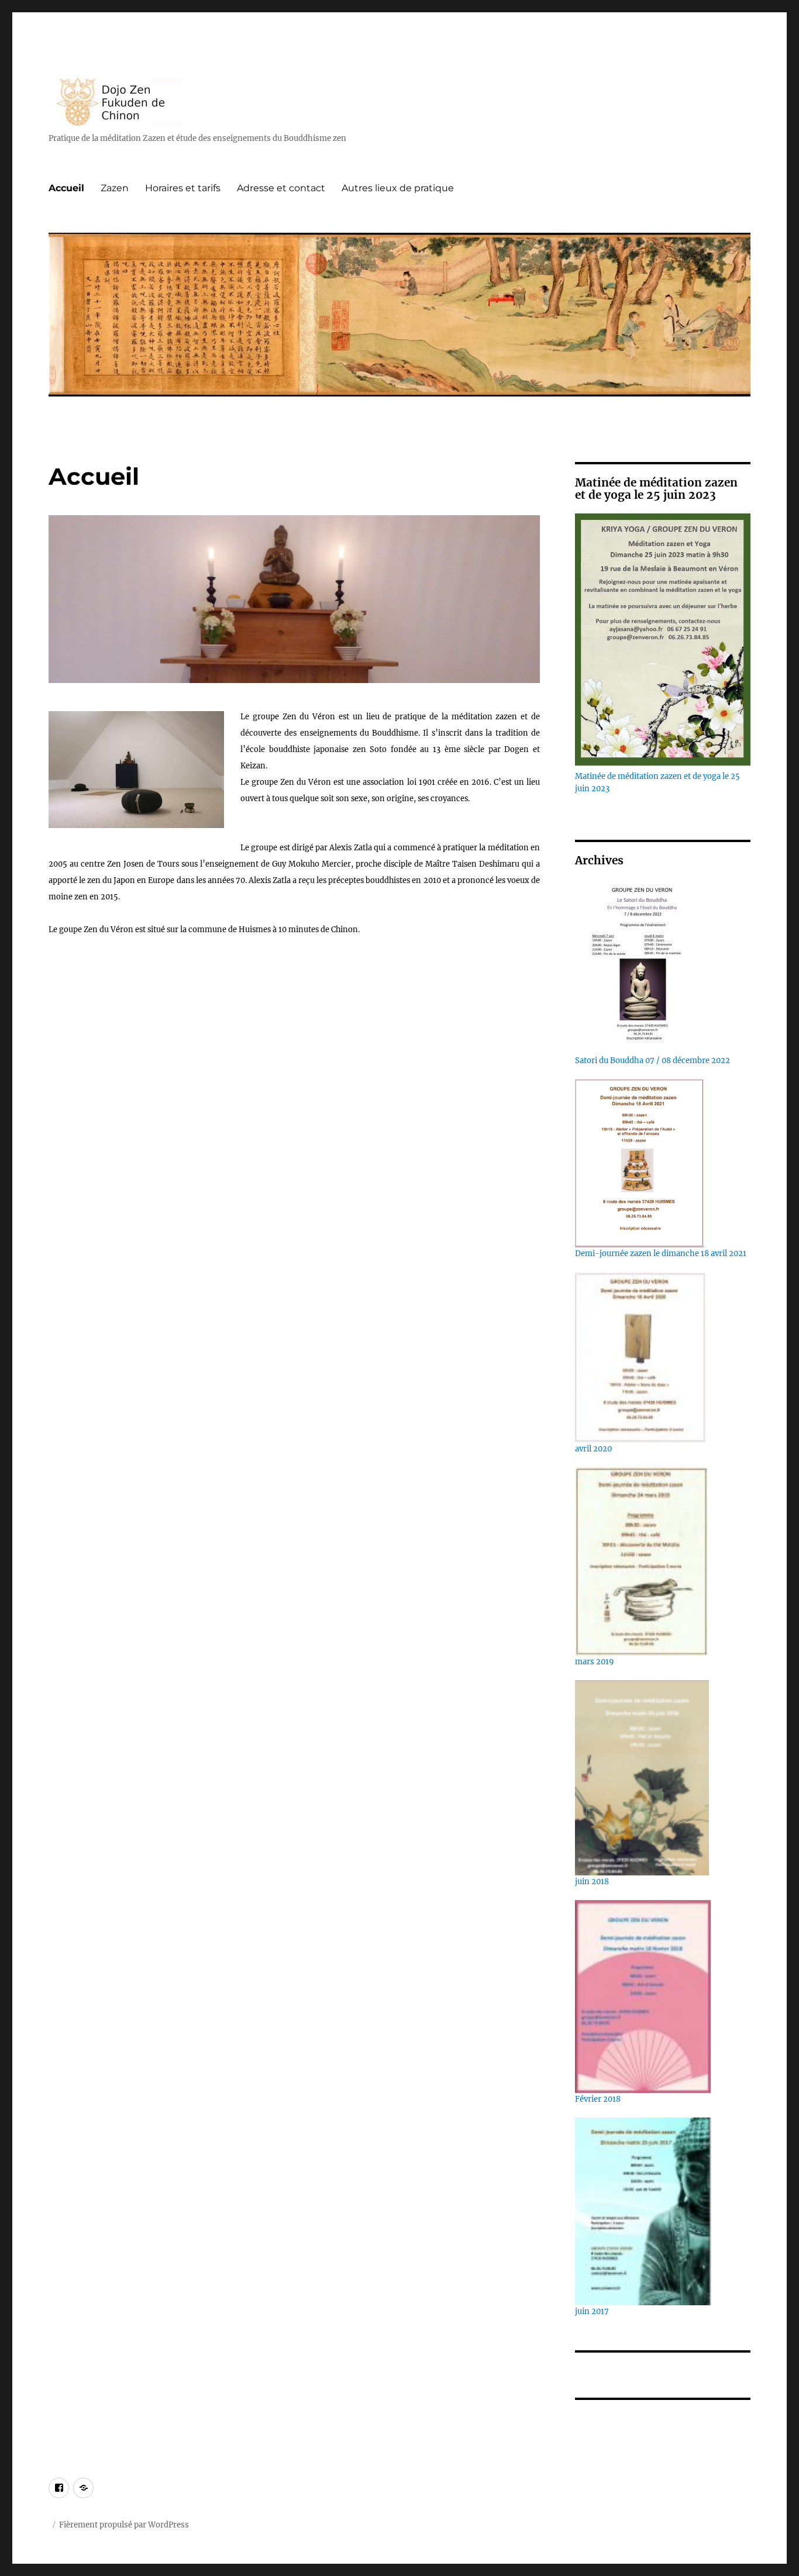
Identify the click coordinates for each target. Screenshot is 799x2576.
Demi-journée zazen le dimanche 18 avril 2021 (661, 1253)
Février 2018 (598, 2099)
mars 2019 (595, 1662)
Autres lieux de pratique (398, 188)
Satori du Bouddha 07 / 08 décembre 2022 (652, 1061)
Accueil (66, 188)
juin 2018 (592, 1882)
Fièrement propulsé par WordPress (124, 2525)
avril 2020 (593, 1449)
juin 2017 (592, 2311)
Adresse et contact (281, 188)
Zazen (115, 188)
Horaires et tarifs (183, 188)
